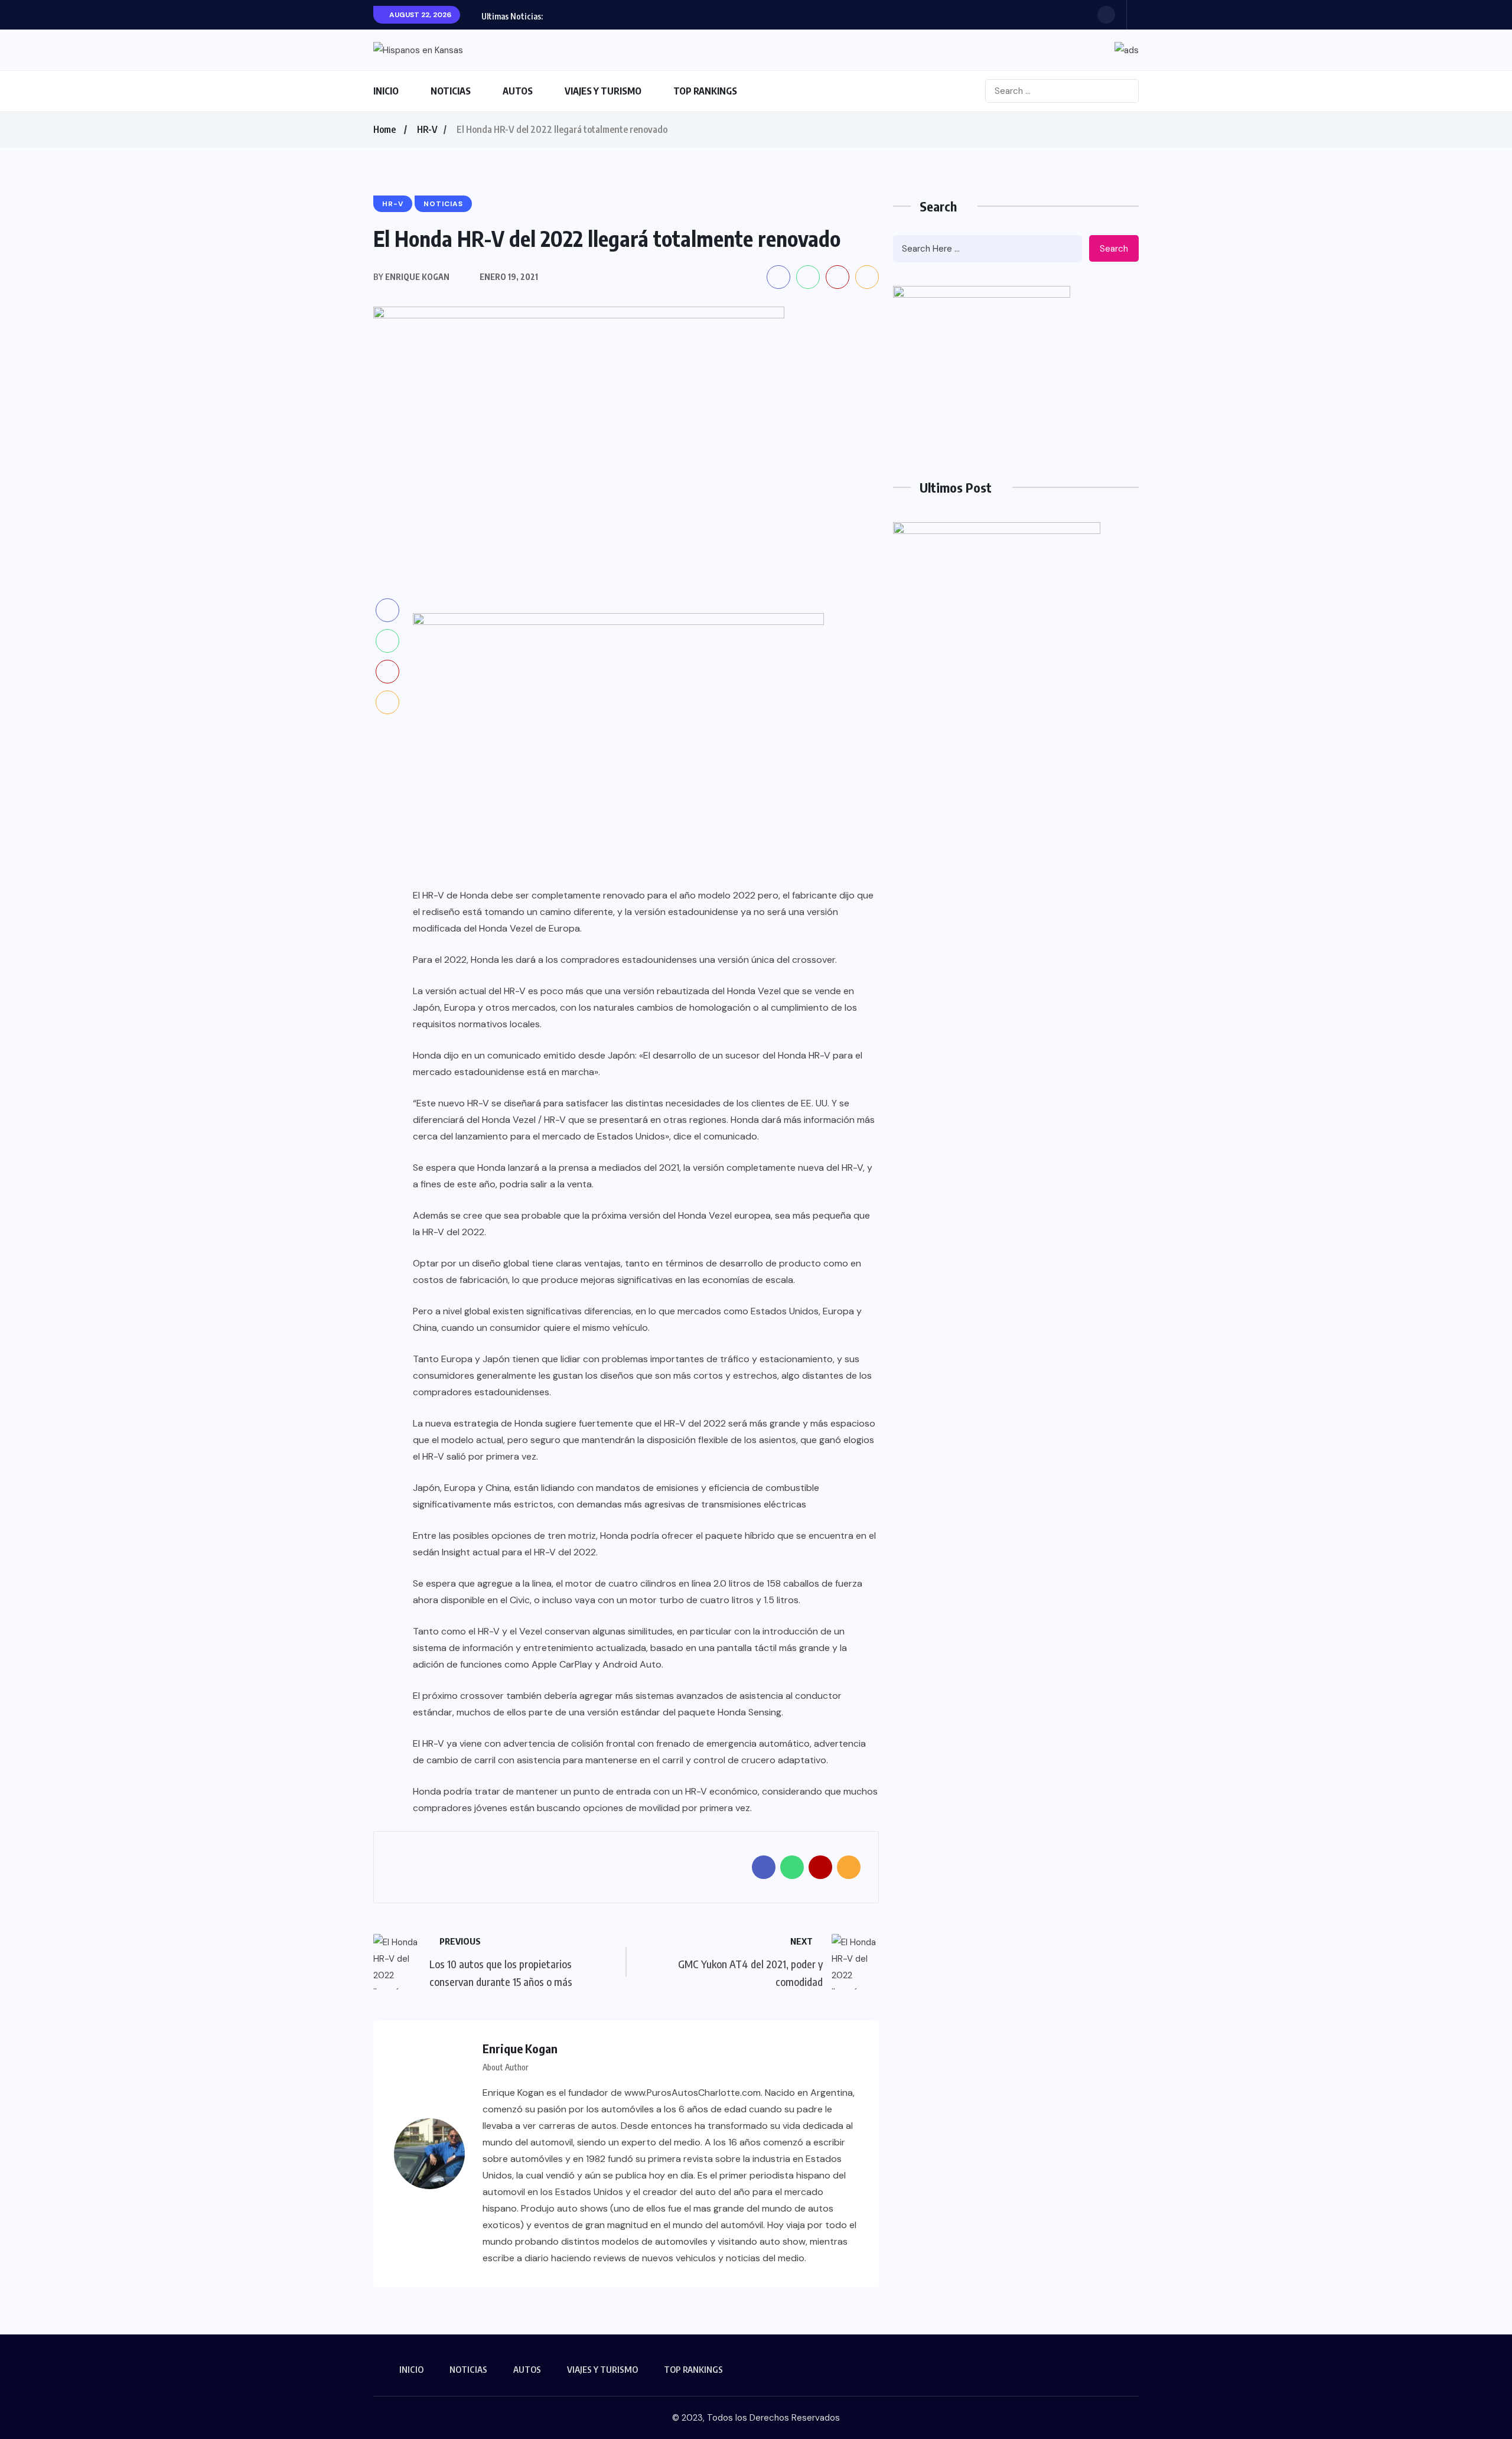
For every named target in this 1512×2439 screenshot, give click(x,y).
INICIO (386, 91)
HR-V (427, 129)
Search (1114, 249)
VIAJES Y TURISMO (603, 91)
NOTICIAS (451, 91)
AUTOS (518, 91)
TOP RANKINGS (705, 91)
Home (384, 129)
